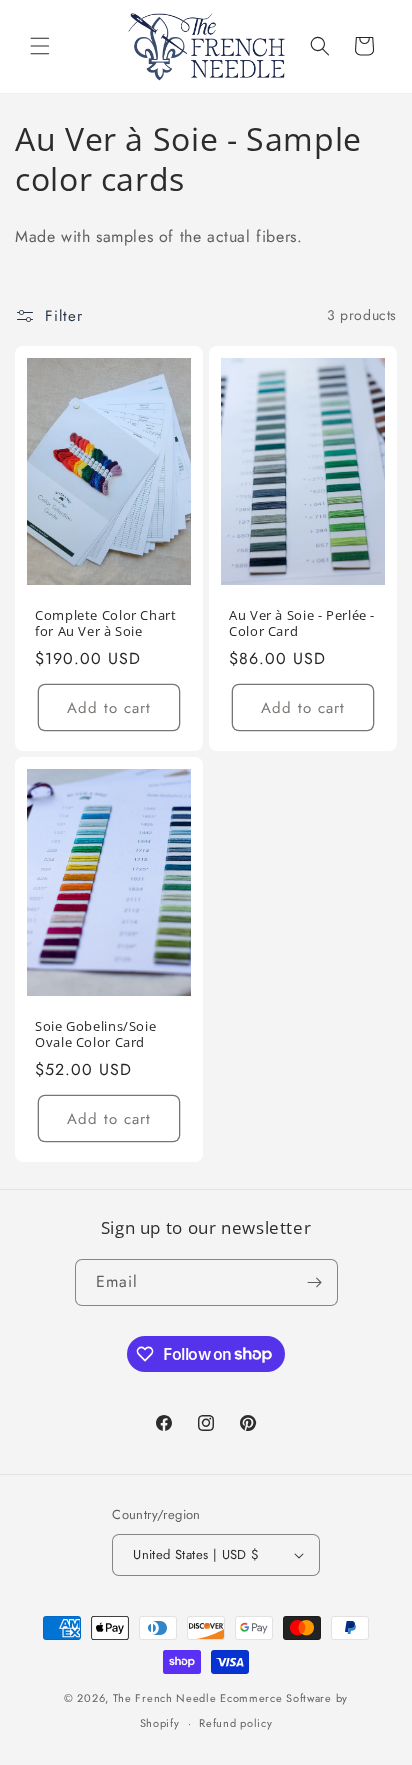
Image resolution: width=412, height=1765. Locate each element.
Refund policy (235, 1723)
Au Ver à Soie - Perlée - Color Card (302, 623)
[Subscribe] (315, 1282)
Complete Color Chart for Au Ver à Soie (106, 624)
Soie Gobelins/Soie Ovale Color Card (95, 1035)
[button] (40, 46)
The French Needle (165, 1698)
